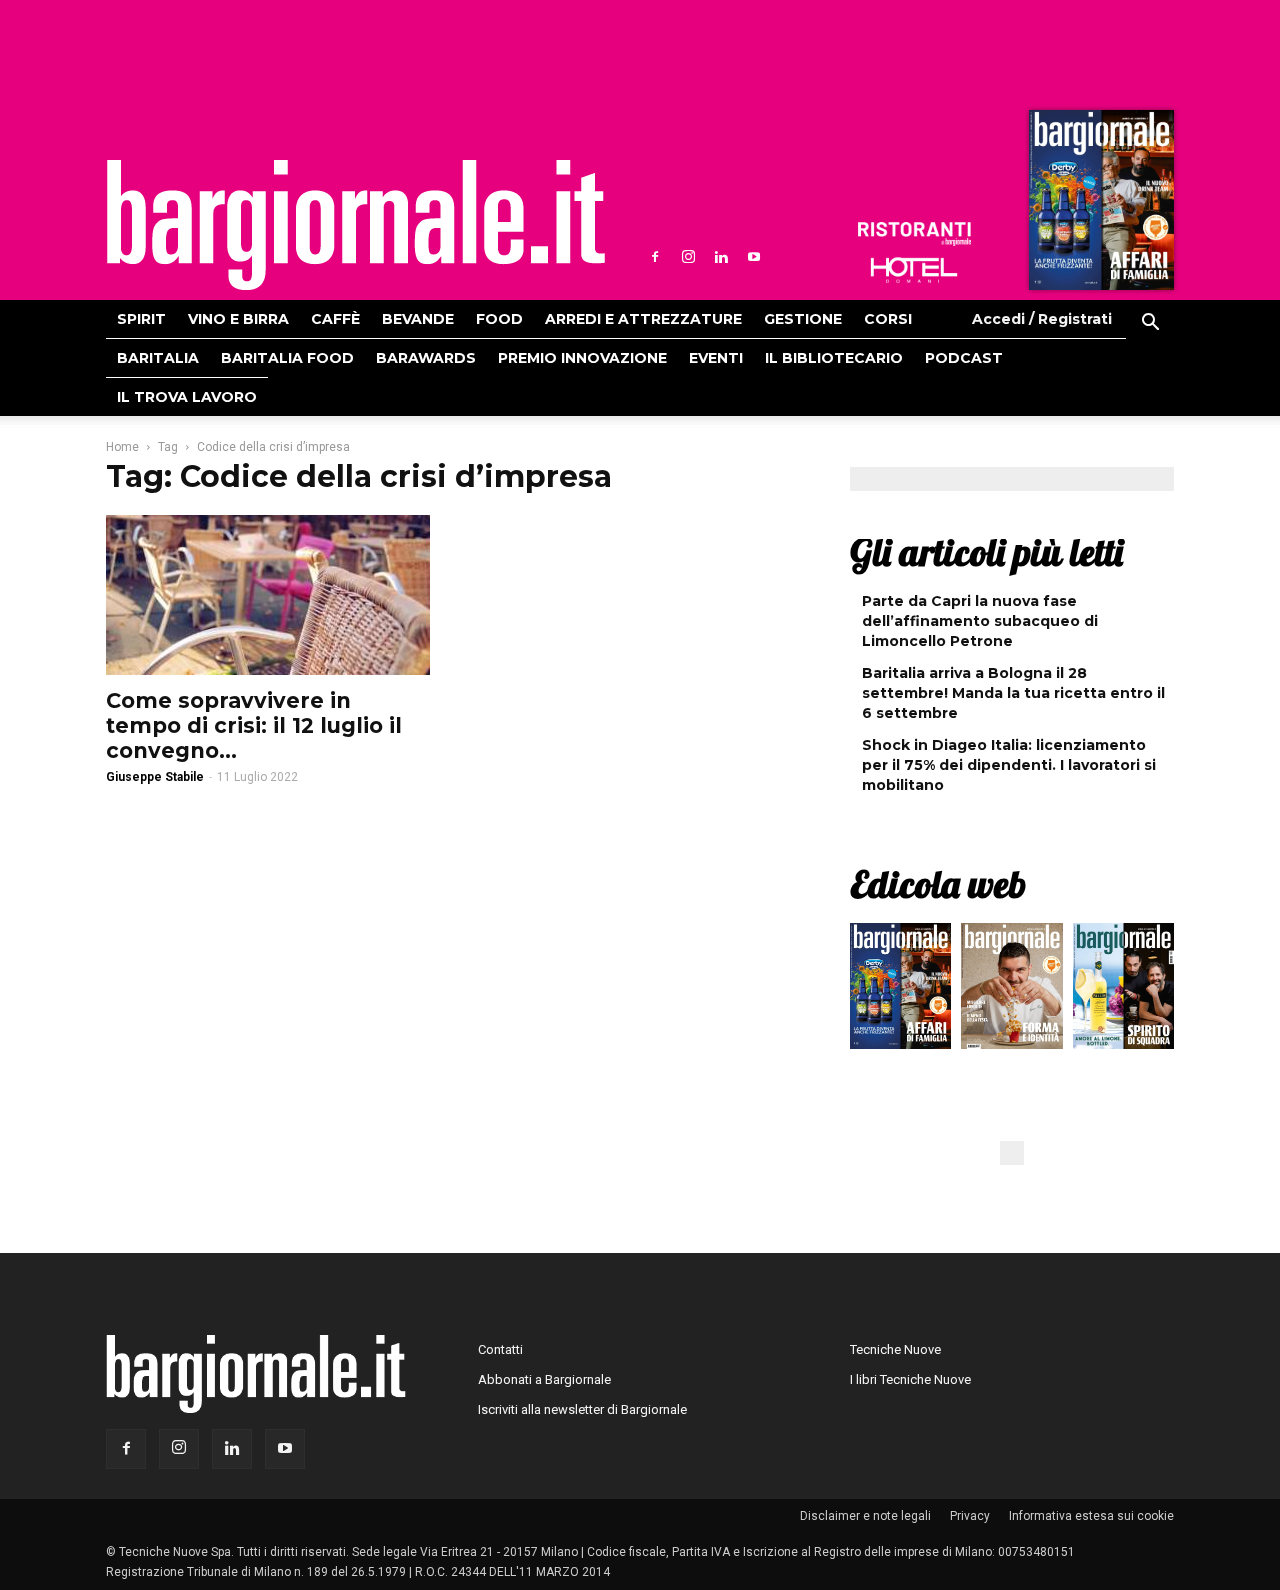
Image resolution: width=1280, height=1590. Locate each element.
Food (499, 319)
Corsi (888, 319)
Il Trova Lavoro (187, 397)
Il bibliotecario (834, 358)
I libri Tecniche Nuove (910, 1379)
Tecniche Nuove (895, 1349)
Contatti (500, 1349)
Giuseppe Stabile (155, 777)
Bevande (418, 319)
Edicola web (938, 884)
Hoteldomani (914, 270)
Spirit (141, 319)
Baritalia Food (287, 358)
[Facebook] (655, 257)
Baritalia (158, 358)
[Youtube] (754, 257)
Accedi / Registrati (1042, 319)
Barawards (426, 358)
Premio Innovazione (582, 358)
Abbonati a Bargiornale (544, 1379)
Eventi (716, 358)
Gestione (803, 319)
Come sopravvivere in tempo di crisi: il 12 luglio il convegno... (254, 725)
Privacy (970, 1516)
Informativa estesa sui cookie (1091, 1516)
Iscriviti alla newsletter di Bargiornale (582, 1409)
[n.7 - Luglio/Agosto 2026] (1099, 205)
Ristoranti (914, 234)
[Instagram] (688, 257)
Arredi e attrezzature (643, 319)
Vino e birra (238, 319)
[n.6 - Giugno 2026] (1011, 991)
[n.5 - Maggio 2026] (1123, 991)
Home (122, 447)
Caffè (335, 319)
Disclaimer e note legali (865, 1516)
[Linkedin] (721, 257)
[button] (1150, 325)
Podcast (964, 358)
